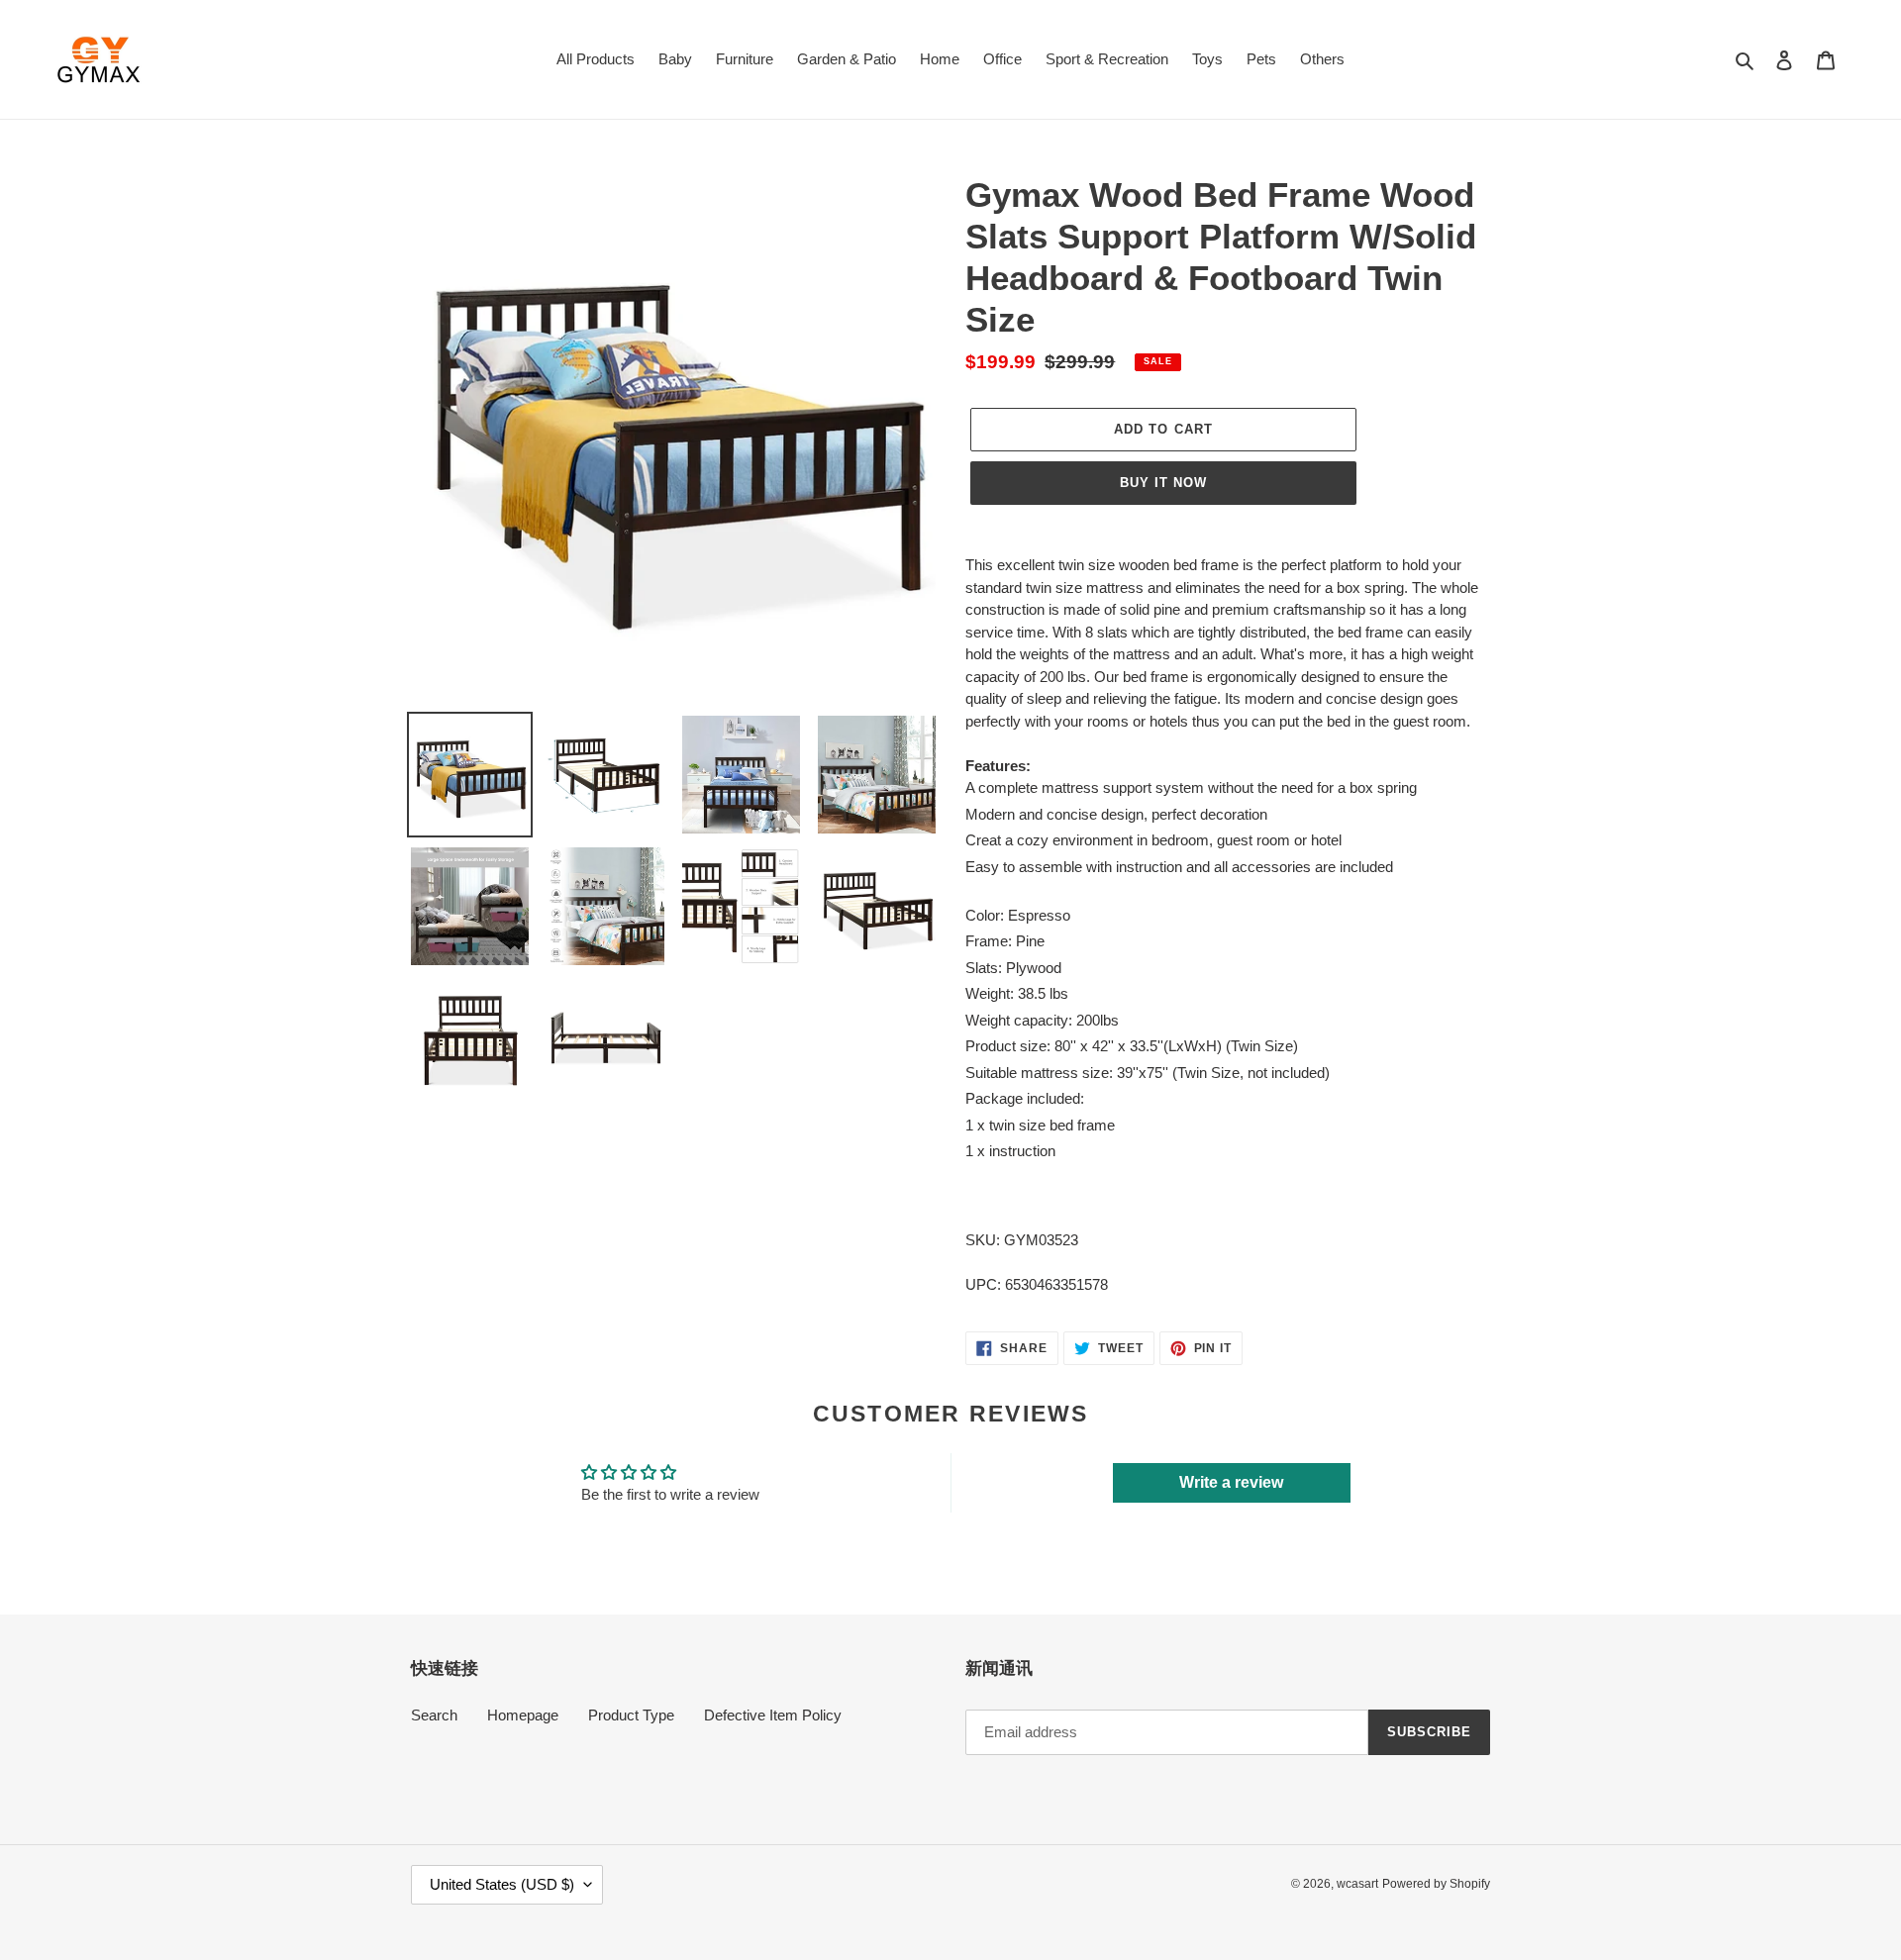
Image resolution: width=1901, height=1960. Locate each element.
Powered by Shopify (1436, 1884)
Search (434, 1715)
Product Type (631, 1715)
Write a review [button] (1231, 1482)
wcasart (1357, 1884)
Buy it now (1163, 483)
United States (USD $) (502, 1884)
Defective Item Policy (773, 1715)
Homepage (523, 1715)
